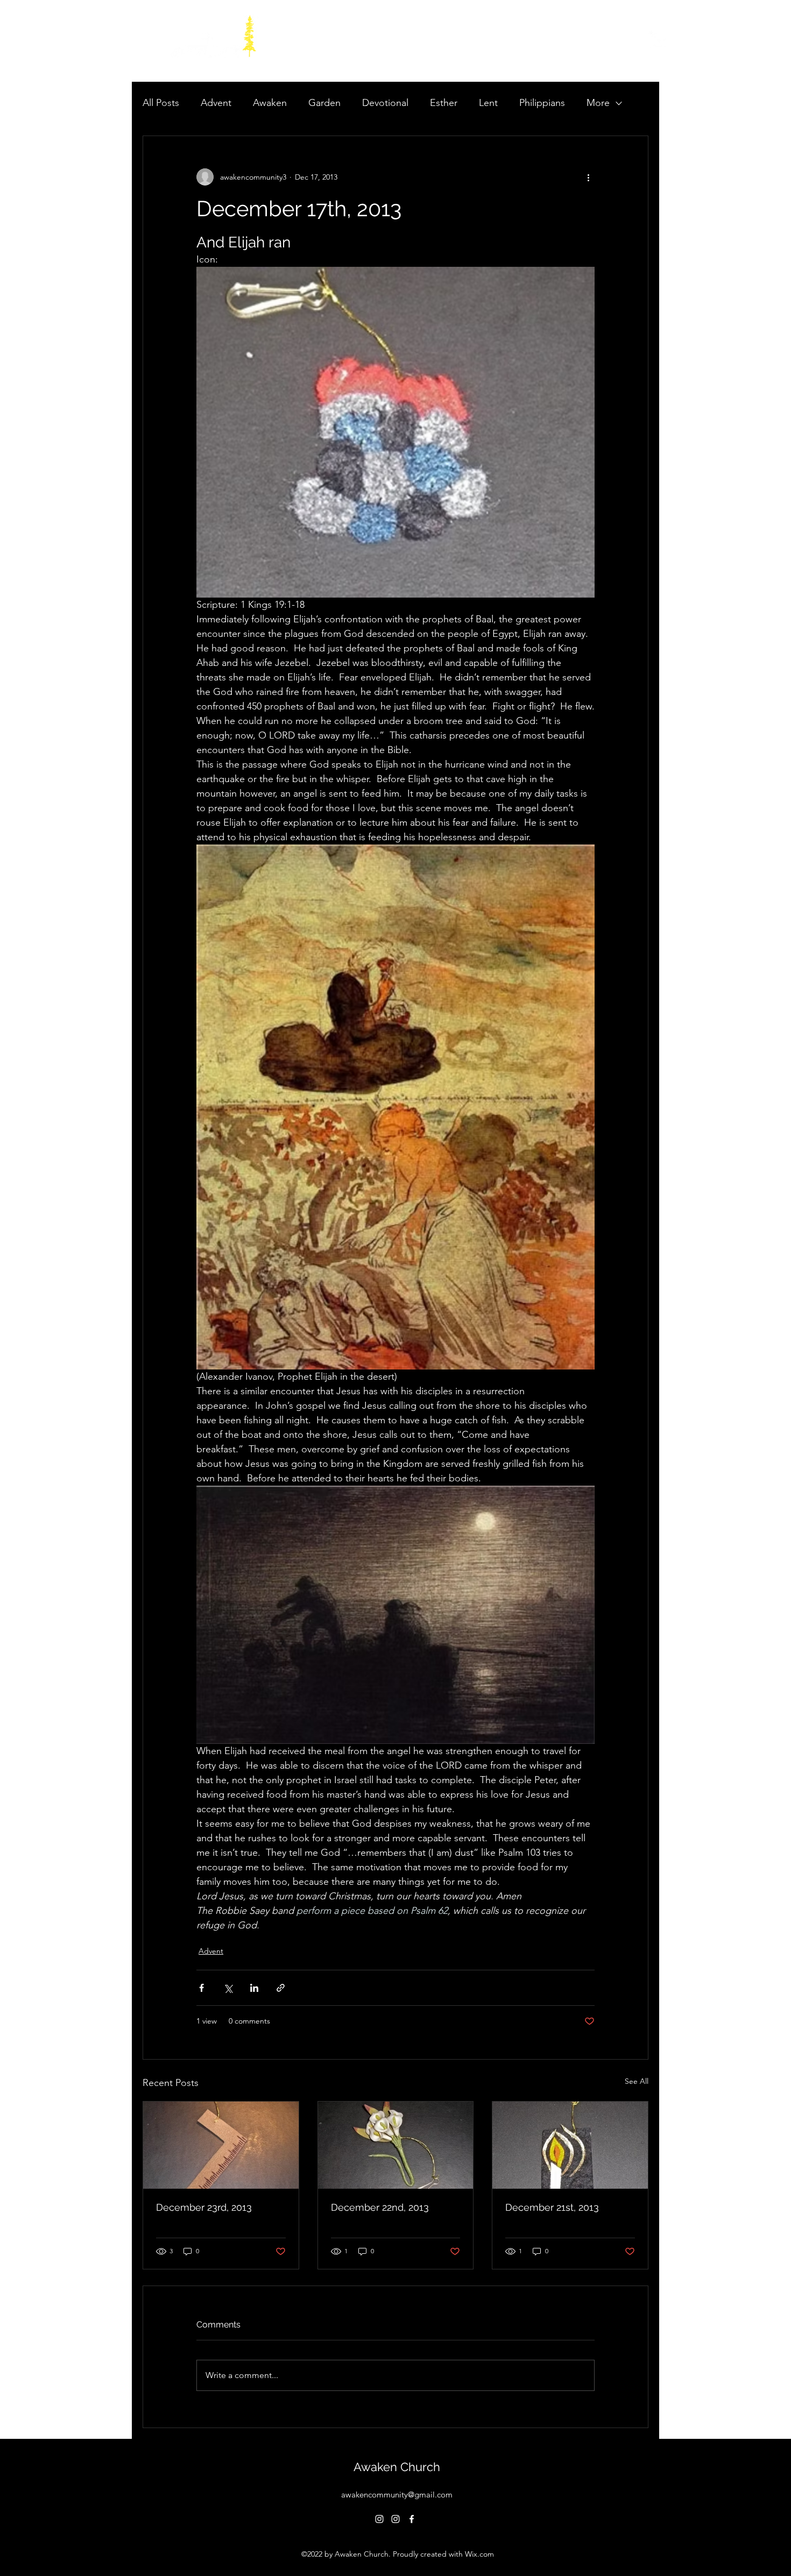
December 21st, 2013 (552, 2207)
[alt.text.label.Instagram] (379, 2519)
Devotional (385, 103)
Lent (488, 103)
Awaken (270, 103)
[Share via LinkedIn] (254, 1988)
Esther (444, 103)
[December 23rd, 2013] (221, 2145)
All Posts (161, 103)
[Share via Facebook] (202, 1988)
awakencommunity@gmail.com (397, 2495)
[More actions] (588, 177)
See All (637, 2081)
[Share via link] (281, 1988)
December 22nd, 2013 (380, 2207)
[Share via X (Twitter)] (228, 1988)
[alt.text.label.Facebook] (412, 2519)
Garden (324, 103)
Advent (216, 103)
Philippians (542, 103)
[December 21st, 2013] (570, 2145)
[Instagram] (659, 41)
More (598, 103)
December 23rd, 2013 (204, 2207)
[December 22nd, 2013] (396, 2145)
